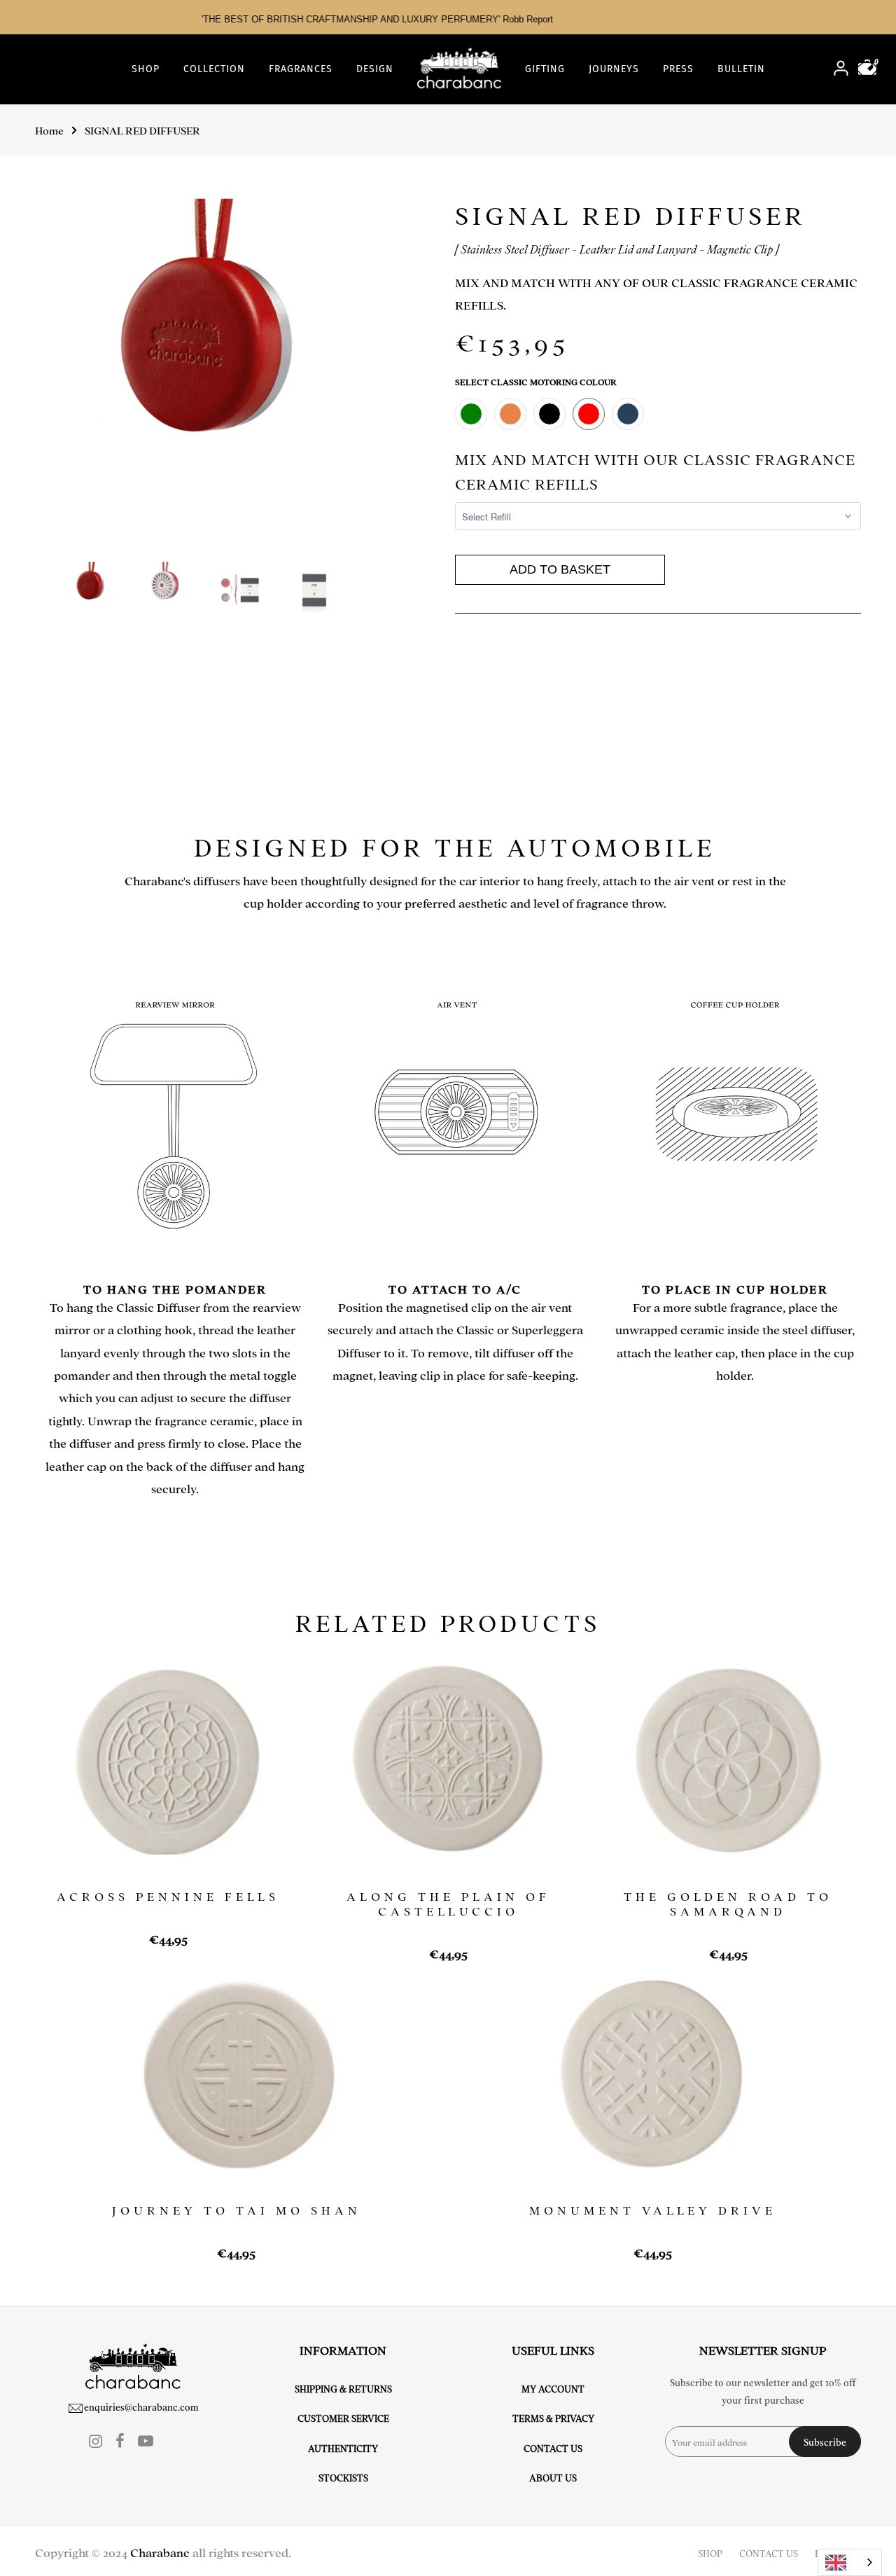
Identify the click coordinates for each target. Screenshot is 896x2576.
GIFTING (545, 69)
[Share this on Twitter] (473, 673)
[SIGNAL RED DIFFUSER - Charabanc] (212, 328)
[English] (850, 2562)
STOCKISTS (343, 2477)
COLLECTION (214, 69)
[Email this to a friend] (485, 673)
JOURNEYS (614, 69)
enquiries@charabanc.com (141, 2407)
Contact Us (553, 2448)
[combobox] (850, 2562)
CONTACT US (769, 2553)
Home (49, 130)
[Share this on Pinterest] (498, 673)
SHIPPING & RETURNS (343, 2388)
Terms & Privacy (553, 2418)
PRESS (678, 69)
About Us (553, 2477)
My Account (553, 2388)
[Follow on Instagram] (96, 2440)
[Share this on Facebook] (460, 673)
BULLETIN (741, 69)
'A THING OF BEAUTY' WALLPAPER (513, 19)
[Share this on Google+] (511, 673)
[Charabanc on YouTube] (146, 2440)
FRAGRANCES (301, 69)
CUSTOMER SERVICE (343, 2418)
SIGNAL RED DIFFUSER (142, 130)
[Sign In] (841, 70)
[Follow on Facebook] (120, 2440)
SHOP (146, 69)
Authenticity (343, 2448)
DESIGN (375, 69)
